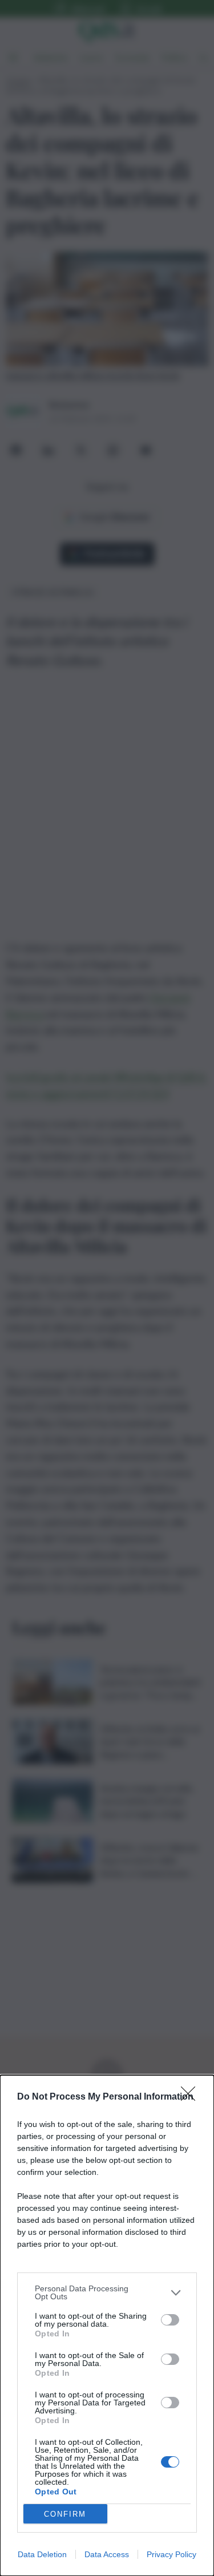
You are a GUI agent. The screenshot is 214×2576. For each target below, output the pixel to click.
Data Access (107, 2554)
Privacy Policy (171, 2554)
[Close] (192, 2097)
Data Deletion (42, 2554)
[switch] (170, 2320)
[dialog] (107, 2326)
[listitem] (107, 2292)
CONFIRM (65, 2514)
